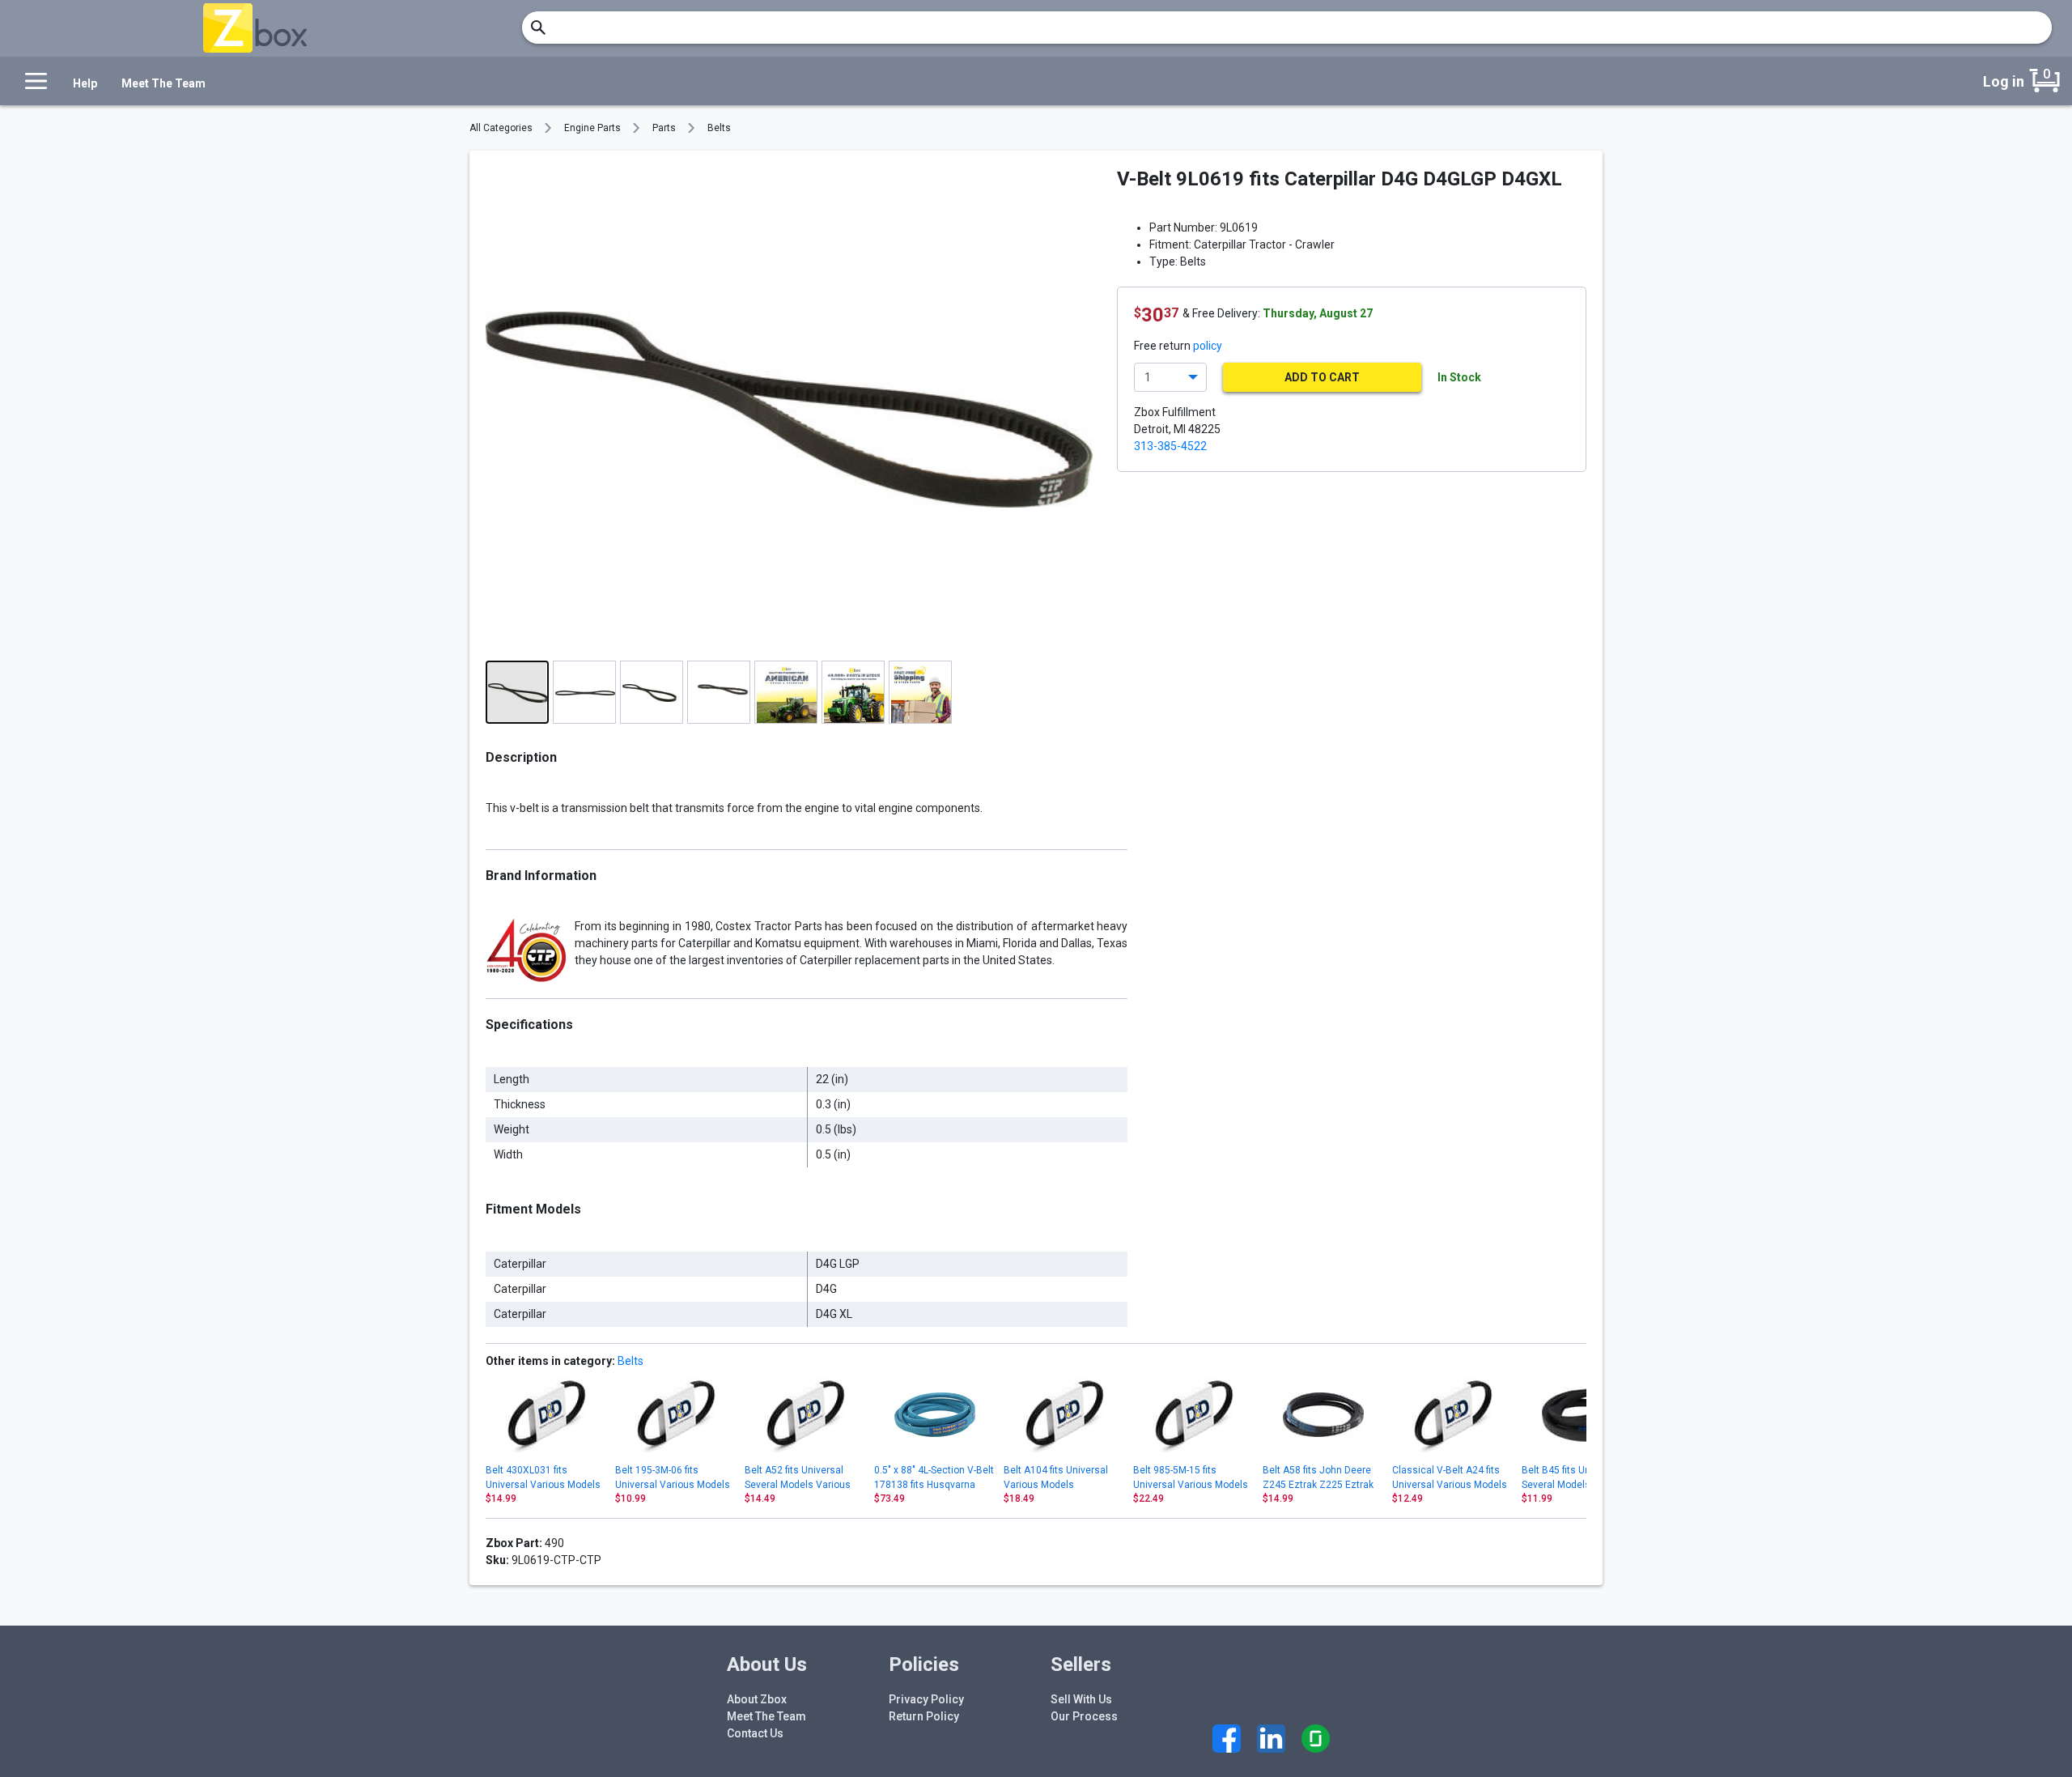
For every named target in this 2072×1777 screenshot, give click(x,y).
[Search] (538, 28)
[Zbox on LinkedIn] (1271, 1739)
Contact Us (755, 1733)
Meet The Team (163, 83)
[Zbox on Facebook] (1227, 1739)
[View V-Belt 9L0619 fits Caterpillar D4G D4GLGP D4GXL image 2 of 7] (584, 692)
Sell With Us (1081, 1699)
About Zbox (757, 1699)
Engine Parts (592, 128)
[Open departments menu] (32, 81)
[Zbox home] (255, 28)
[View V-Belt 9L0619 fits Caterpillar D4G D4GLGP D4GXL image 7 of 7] (920, 692)
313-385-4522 (1170, 446)
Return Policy (924, 1716)
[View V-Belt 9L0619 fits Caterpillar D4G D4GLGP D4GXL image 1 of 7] (517, 692)
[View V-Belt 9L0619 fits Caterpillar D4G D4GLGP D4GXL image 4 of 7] (719, 692)
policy (1208, 346)
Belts (719, 128)
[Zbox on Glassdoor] (1316, 1739)
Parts (664, 128)
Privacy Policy (926, 1699)
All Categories (501, 128)
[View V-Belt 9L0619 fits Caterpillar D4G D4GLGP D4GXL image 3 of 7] (652, 692)
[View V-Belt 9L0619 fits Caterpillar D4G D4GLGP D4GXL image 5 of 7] (786, 692)
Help (85, 83)
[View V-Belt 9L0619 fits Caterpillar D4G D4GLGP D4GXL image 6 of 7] (853, 692)
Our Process (1084, 1716)
